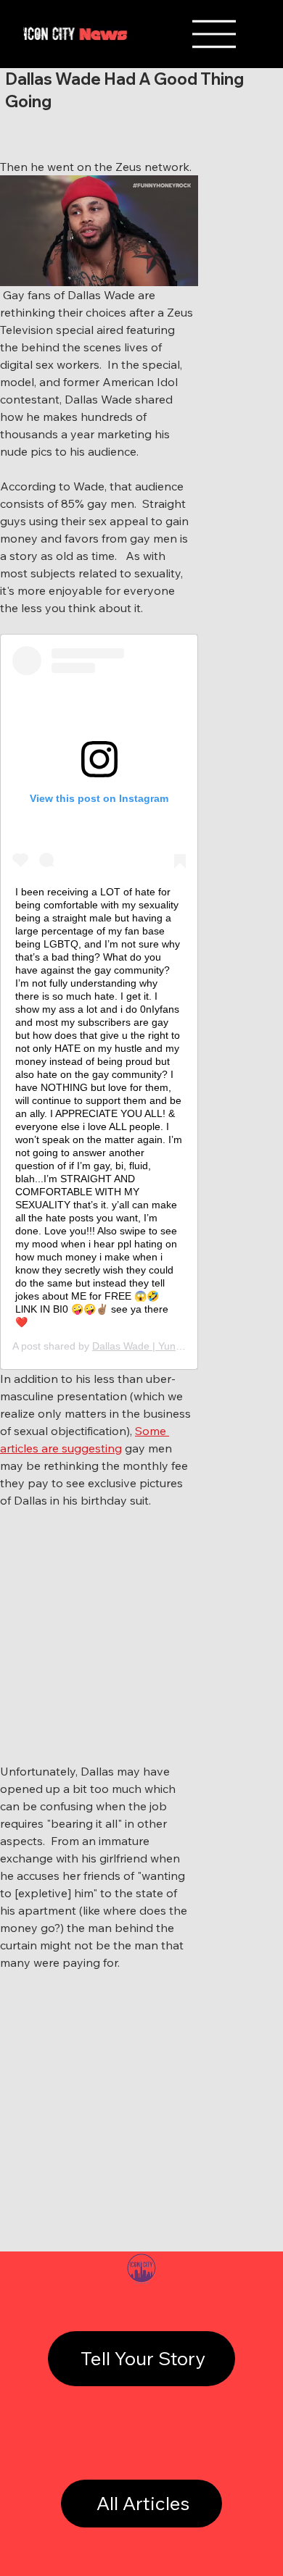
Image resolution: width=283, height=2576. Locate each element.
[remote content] (99, 1002)
